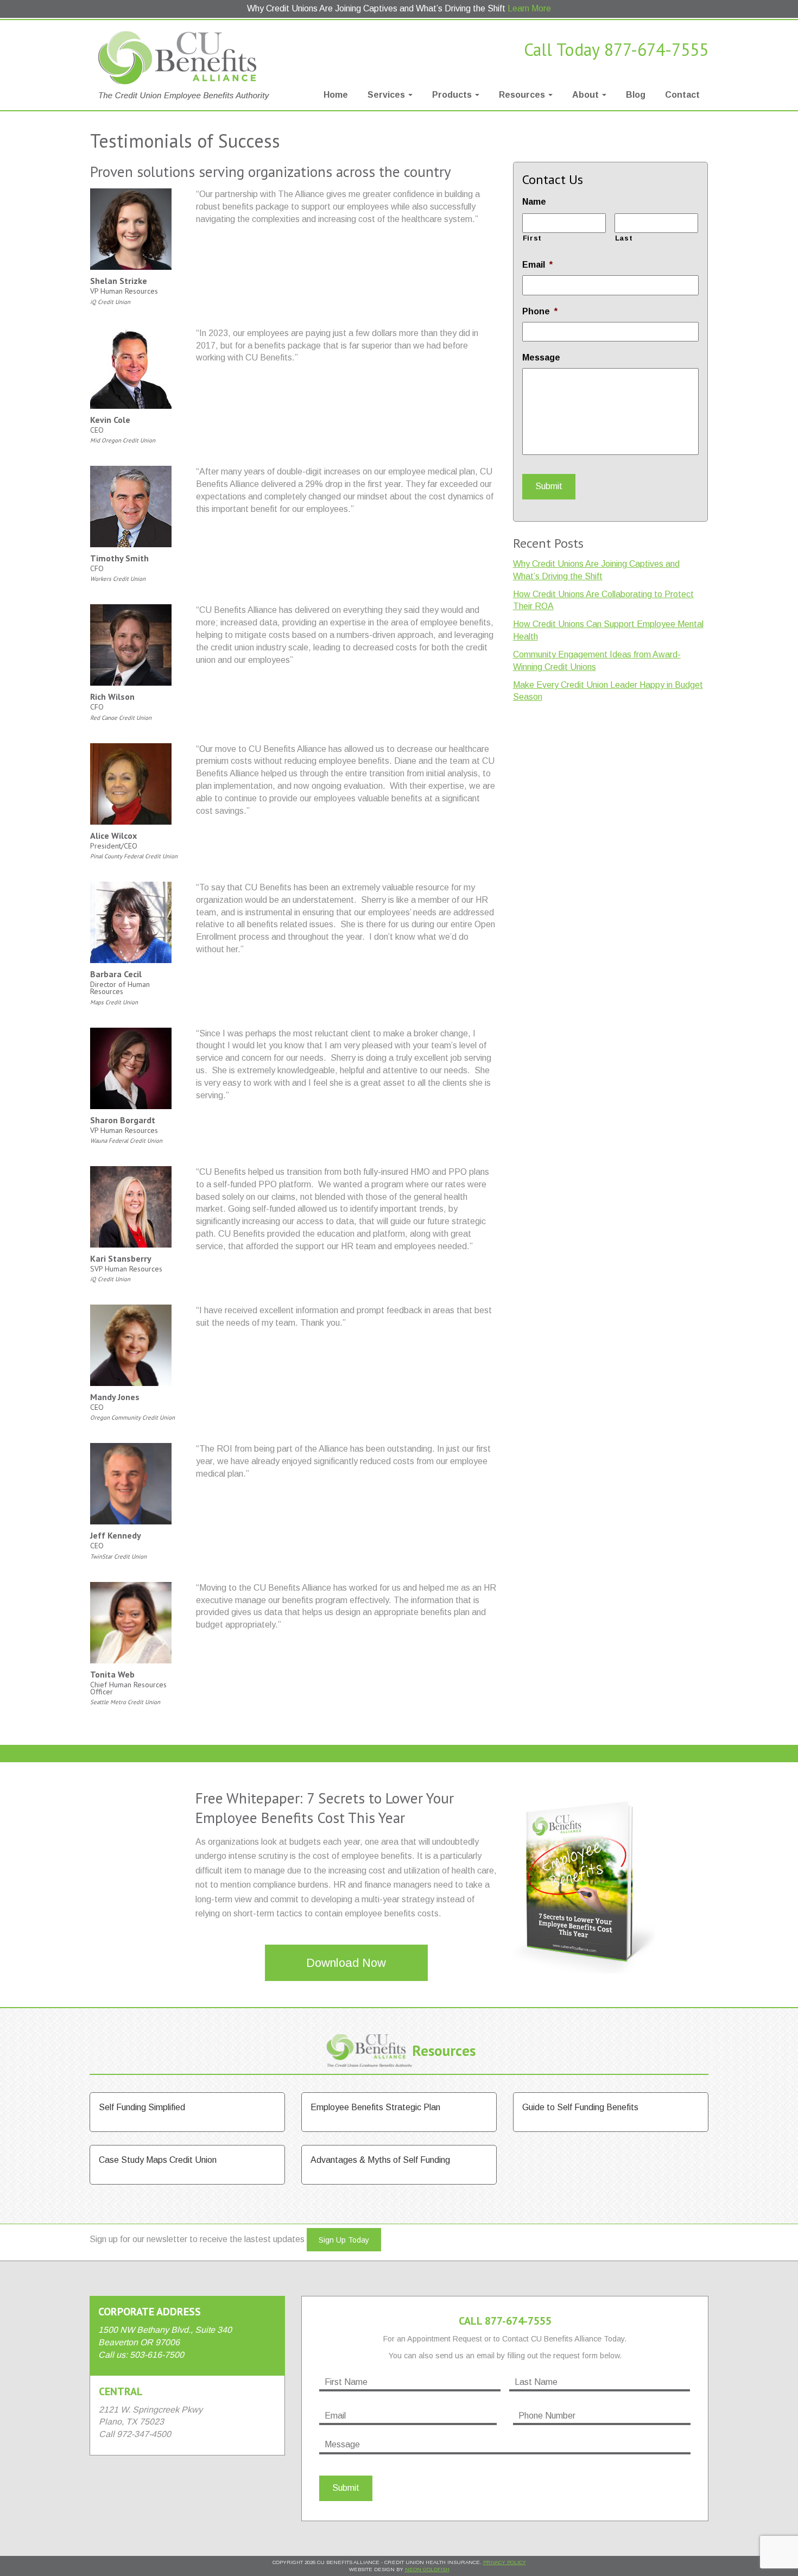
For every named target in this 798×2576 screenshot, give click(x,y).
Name (534, 202)
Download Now (346, 1963)
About (587, 95)
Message (541, 357)
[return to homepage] (187, 65)
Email (537, 265)
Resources (523, 95)
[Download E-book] (584, 1880)
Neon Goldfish (427, 2569)
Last (624, 238)
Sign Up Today (344, 2240)
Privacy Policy (505, 2562)
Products (453, 95)
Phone (540, 311)
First (532, 238)
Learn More (529, 8)
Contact (682, 95)
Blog (636, 95)
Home (336, 95)
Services (387, 95)
